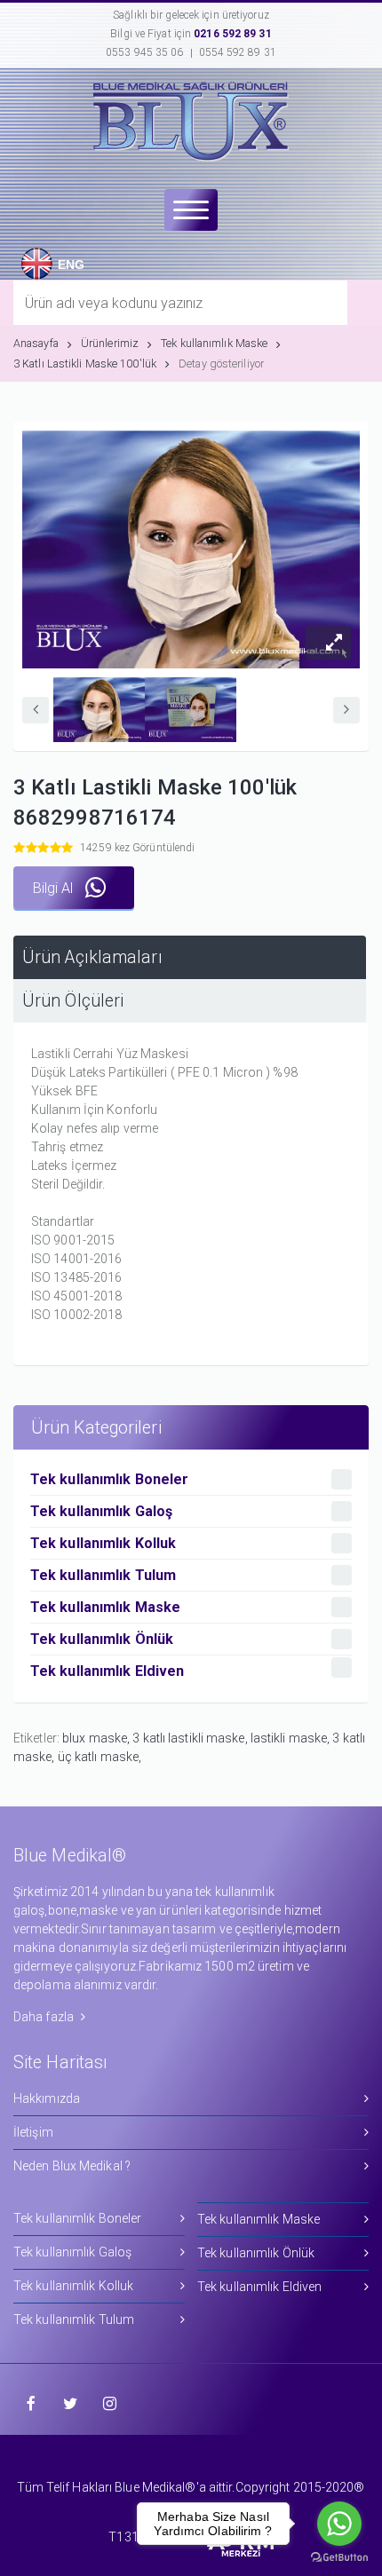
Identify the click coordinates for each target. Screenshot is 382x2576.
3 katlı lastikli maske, (191, 1738)
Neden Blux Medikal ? (72, 2166)
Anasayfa (36, 343)
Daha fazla (45, 2017)
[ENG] (33, 249)
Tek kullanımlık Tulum (74, 2319)
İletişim (33, 2132)
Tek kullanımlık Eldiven (259, 2287)
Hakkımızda (47, 2098)
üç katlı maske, (100, 1757)
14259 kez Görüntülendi (137, 848)
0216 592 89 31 (232, 34)
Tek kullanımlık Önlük (256, 2253)
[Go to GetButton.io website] (339, 2558)
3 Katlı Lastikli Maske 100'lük (85, 363)
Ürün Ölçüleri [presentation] (73, 1001)
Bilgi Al (55, 888)
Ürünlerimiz (110, 343)
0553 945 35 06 (144, 52)
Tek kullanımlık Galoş (72, 2252)
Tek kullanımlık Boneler (77, 2218)
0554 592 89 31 (238, 52)
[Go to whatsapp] (339, 2524)
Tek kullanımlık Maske (214, 343)
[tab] (190, 957)
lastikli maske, (292, 1738)
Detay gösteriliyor (221, 363)
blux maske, (97, 1738)
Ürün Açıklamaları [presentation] (92, 957)
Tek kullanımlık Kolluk (73, 2286)
